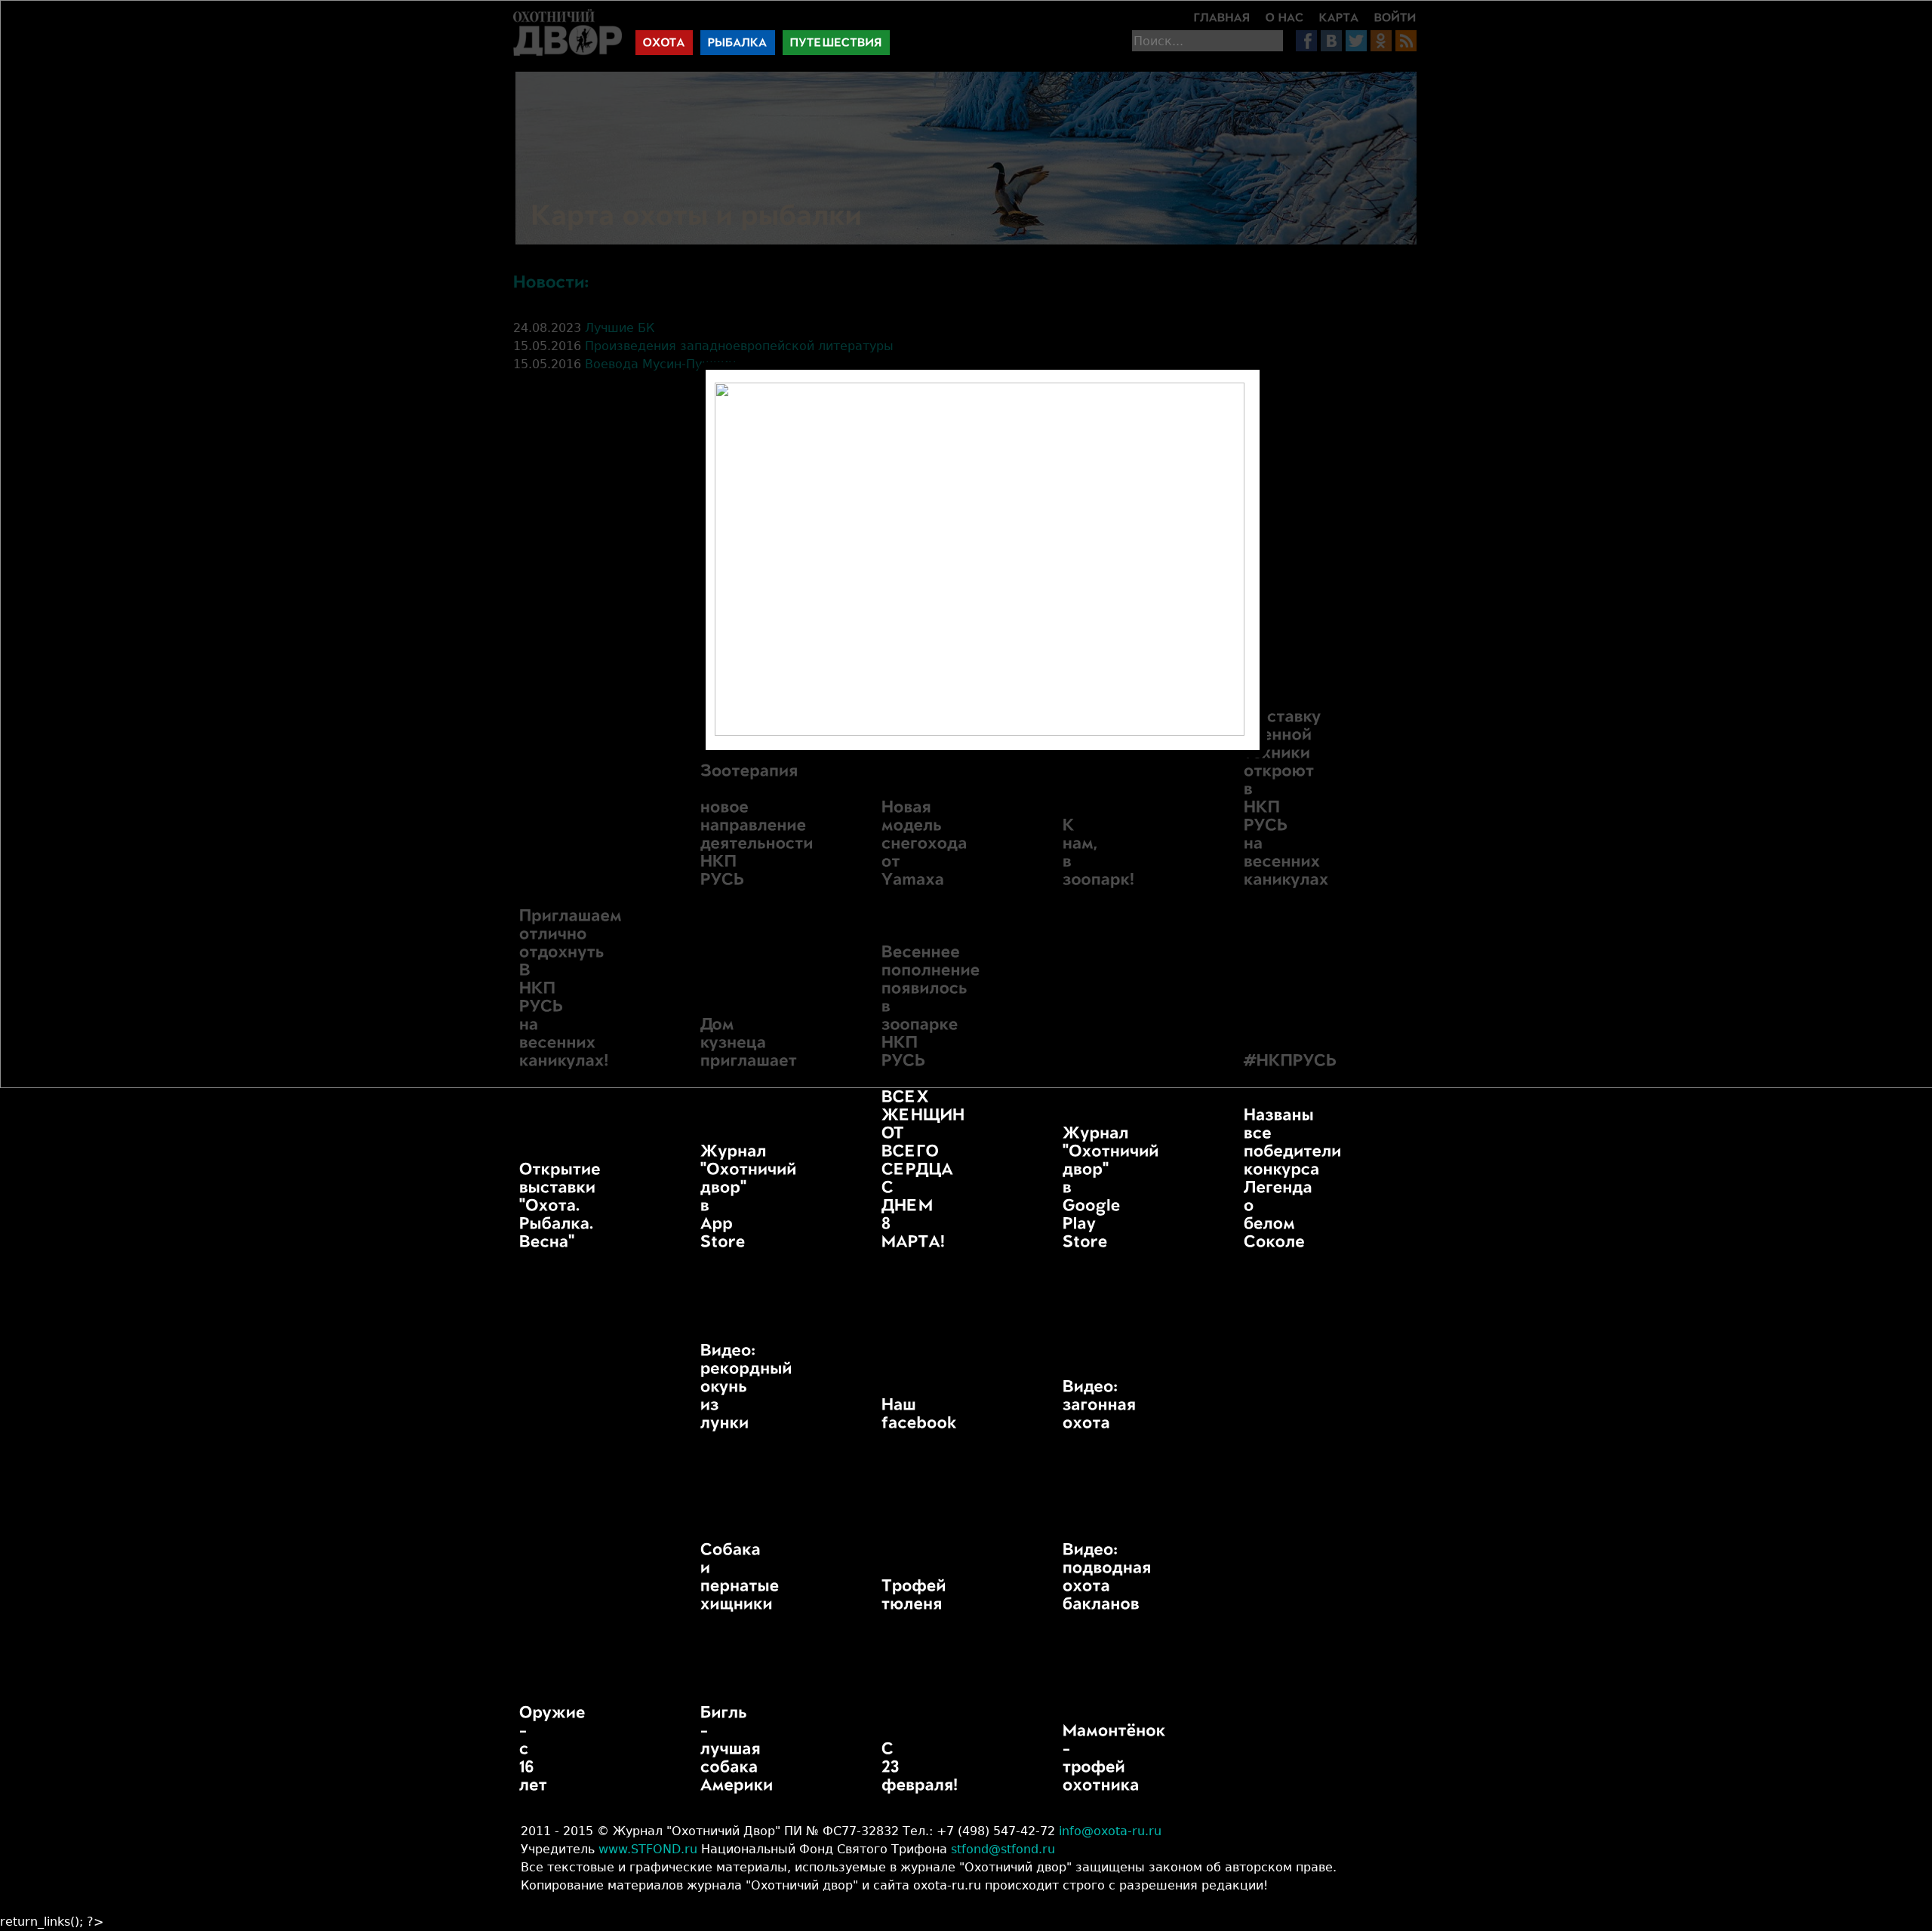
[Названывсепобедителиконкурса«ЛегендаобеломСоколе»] (1244, 1179)
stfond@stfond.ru (1003, 1849)
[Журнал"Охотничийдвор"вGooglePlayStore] (1063, 1188)
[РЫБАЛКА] (738, 43)
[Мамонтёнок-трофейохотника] (1063, 1758)
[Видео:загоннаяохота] (1063, 1405)
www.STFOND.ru (648, 1849)
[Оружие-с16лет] (519, 1749)
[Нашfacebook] (881, 1414)
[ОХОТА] (664, 43)
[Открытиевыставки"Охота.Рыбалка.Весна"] (519, 1206)
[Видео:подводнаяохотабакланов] (1063, 1577)
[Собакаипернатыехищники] (700, 1577)
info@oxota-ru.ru (1110, 1831)
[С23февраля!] (881, 1767)
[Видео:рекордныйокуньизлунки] (700, 1387)
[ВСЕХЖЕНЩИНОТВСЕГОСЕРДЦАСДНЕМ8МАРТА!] (881, 1170)
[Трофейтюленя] (881, 1595)
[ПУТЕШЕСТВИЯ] (836, 43)
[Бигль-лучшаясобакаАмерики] (700, 1749)
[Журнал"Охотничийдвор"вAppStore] (700, 1197)
